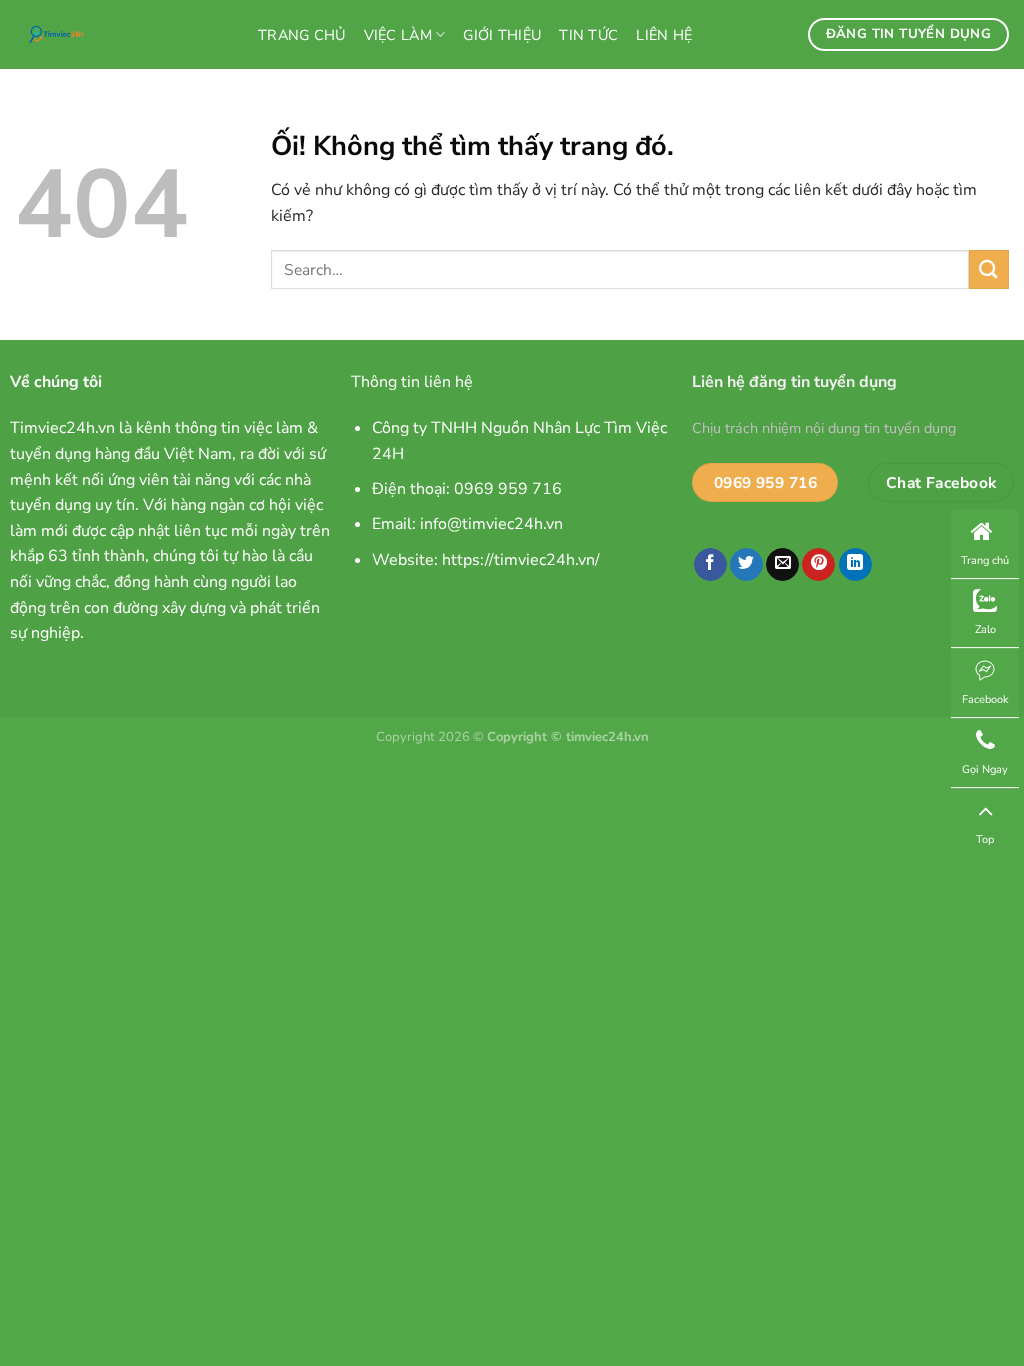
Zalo (985, 629)
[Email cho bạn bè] (782, 565)
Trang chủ (302, 35)
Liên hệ (664, 35)
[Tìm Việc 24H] (121, 34)
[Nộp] (989, 269)
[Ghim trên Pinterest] (818, 565)
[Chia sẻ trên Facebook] (710, 565)
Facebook (985, 699)
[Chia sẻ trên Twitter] (746, 565)
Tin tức (588, 35)
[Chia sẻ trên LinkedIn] (855, 565)
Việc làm (398, 35)
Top (985, 839)
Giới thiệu (502, 35)
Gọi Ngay (985, 769)
